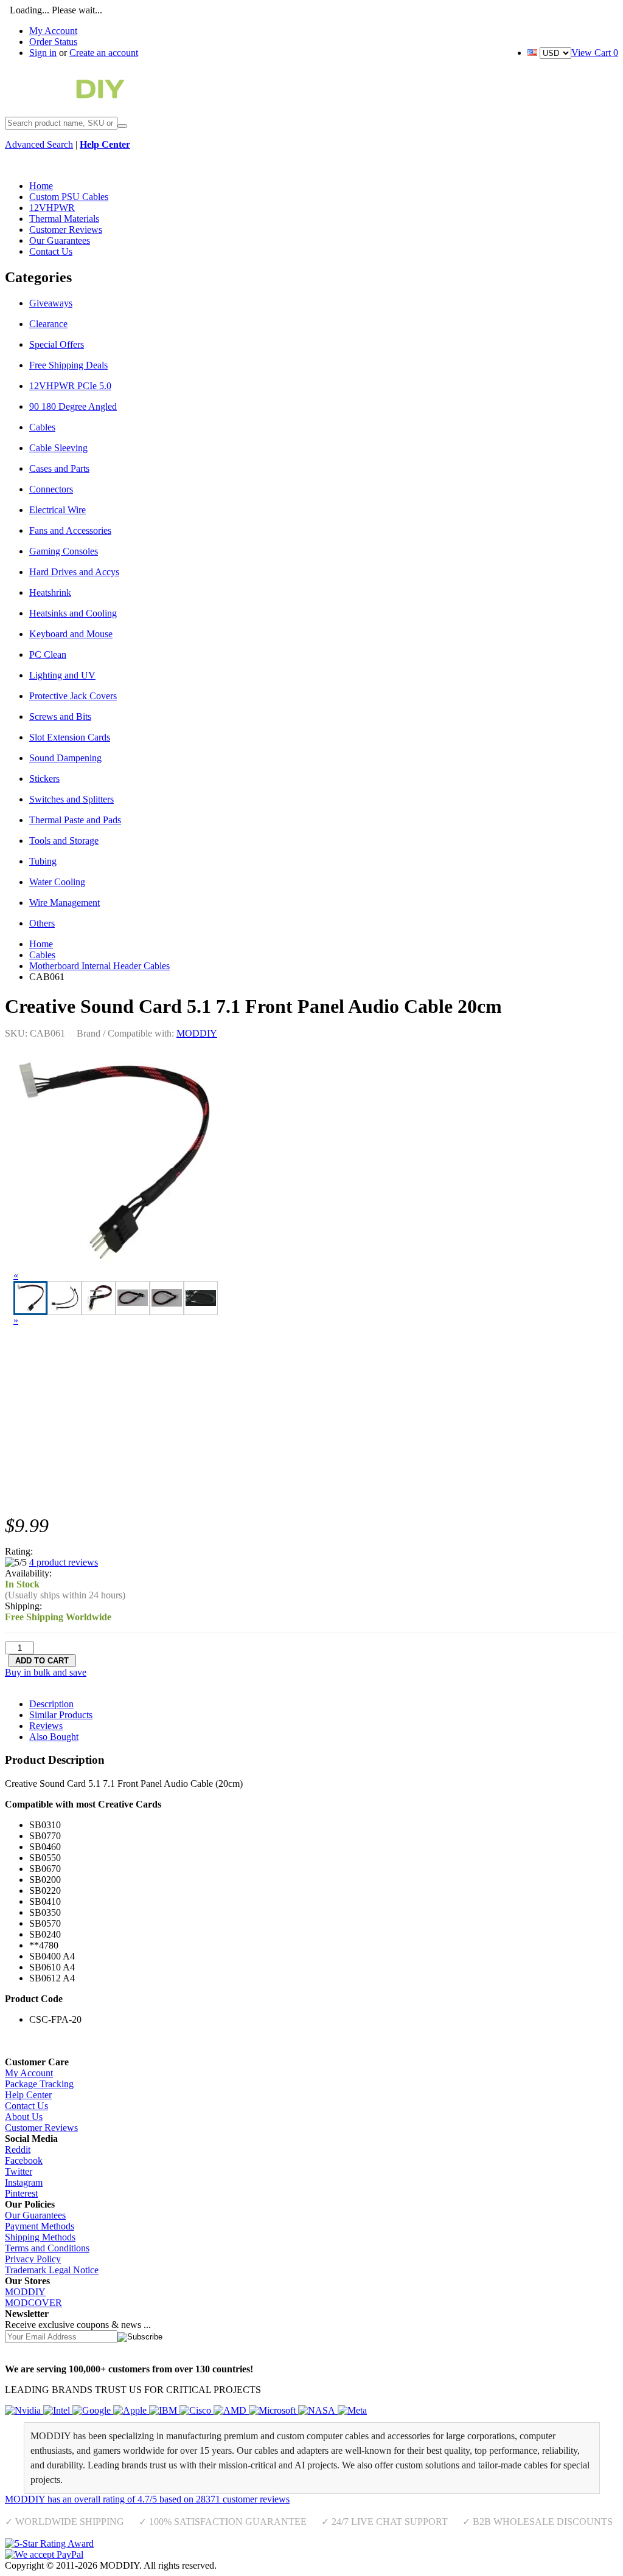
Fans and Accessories (70, 530)
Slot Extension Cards (70, 737)
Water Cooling (57, 882)
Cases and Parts (59, 468)
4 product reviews (64, 1562)
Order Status (53, 42)
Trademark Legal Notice (52, 2270)
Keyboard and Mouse (71, 634)
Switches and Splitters (71, 799)
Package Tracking (39, 2084)
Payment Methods (40, 2226)
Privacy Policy (33, 2259)
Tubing (43, 861)
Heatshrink (50, 592)
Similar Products (61, 1715)
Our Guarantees (35, 2215)
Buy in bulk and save (46, 1672)
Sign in (43, 53)
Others (42, 923)
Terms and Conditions (47, 2248)
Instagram (24, 2182)
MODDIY (197, 1033)
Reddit (18, 2150)
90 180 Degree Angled (73, 406)
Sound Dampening (65, 758)
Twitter (19, 2171)
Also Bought (54, 1737)
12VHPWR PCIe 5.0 (70, 386)
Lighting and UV (62, 675)
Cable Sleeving (58, 448)
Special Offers (57, 344)
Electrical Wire (57, 510)
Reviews (46, 1726)
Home (41, 944)
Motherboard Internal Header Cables (99, 966)
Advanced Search (39, 144)
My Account (53, 31)
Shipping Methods (40, 2237)
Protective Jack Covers (73, 696)
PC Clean (48, 654)
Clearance (48, 324)
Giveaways (51, 303)
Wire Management (64, 903)
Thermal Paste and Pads (75, 820)
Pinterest (21, 2193)
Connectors (51, 489)
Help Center (28, 2095)
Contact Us (26, 2106)
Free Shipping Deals (68, 365)
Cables (42, 427)
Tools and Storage (64, 841)
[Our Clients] (186, 2410)
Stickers (44, 779)
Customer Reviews (41, 2128)
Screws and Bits (60, 717)
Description (51, 1704)
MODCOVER (33, 2303)
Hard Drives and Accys (74, 572)
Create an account (104, 53)
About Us (24, 2117)
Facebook (24, 2160)
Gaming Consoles (64, 551)
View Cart (595, 53)
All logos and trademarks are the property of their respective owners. (350, 2565)
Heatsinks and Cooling (73, 613)
